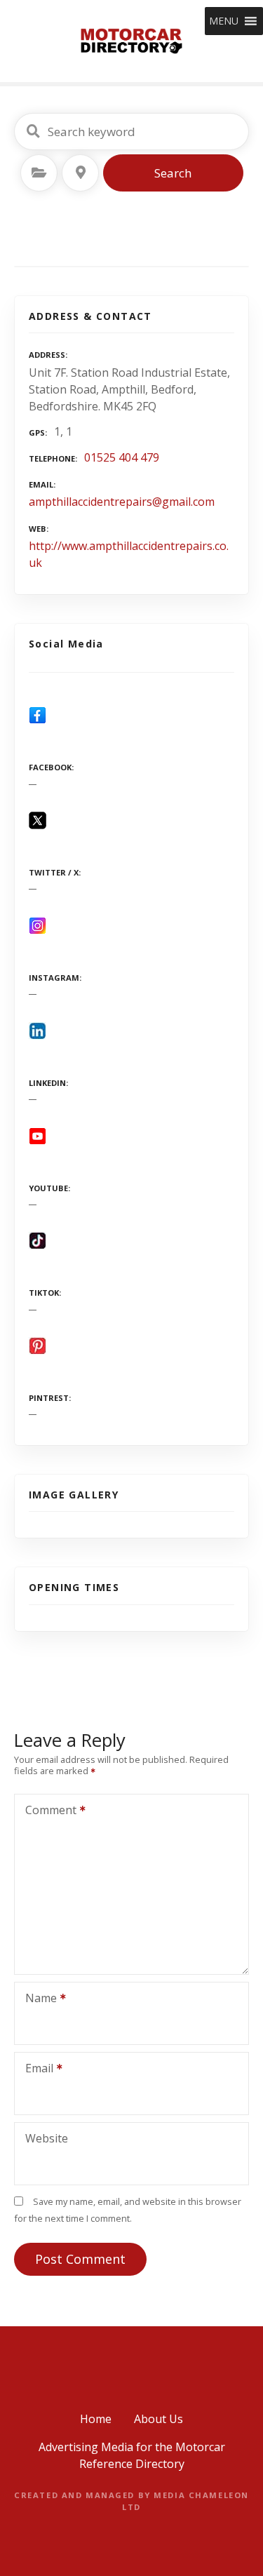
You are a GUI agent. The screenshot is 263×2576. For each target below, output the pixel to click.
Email (35, 2069)
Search (173, 173)
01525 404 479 (122, 457)
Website (47, 2138)
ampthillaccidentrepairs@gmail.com (122, 502)
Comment (47, 1811)
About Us (159, 2419)
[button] (224, 21)
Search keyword (33, 131)
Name (37, 1999)
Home (96, 2419)
